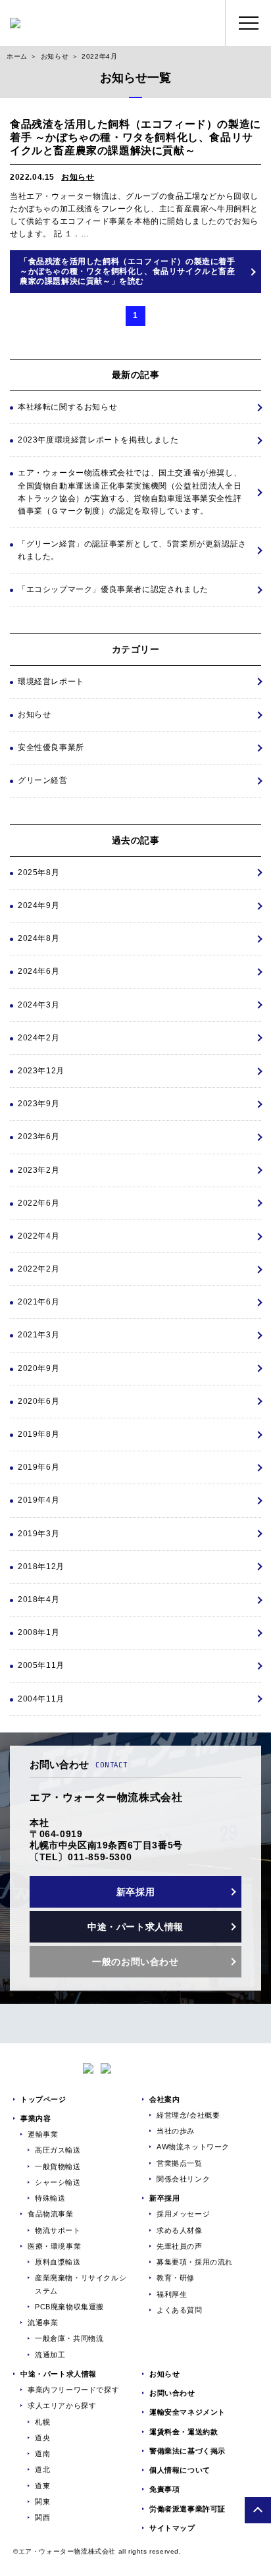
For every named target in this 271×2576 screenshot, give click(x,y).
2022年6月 (38, 1203)
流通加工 (50, 2355)
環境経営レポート (51, 682)
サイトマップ (172, 2528)
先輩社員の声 (180, 2246)
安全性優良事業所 (51, 747)
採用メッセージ (183, 2214)
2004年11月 (41, 1699)
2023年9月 (38, 1104)
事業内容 (36, 2118)
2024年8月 (38, 938)
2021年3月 (38, 1335)
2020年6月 (38, 1401)
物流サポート (58, 2230)
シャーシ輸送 (58, 2182)
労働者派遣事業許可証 (187, 2509)
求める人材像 (180, 2230)
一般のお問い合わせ (135, 1962)
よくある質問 (180, 2310)
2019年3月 (38, 1534)
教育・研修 (176, 2278)
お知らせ (55, 56)
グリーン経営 (43, 780)
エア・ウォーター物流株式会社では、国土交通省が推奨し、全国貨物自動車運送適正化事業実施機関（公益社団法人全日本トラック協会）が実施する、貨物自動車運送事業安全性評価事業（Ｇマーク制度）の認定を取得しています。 (130, 492)
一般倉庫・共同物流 (69, 2338)
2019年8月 (38, 1434)
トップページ (43, 2099)
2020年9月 (38, 1368)
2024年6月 (38, 971)
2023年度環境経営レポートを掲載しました (98, 440)
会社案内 (164, 2099)
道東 (42, 2486)
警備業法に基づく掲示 (187, 2451)
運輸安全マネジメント (187, 2412)
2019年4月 (38, 1500)
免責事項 (164, 2489)
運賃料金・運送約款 (184, 2432)
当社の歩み (176, 2131)
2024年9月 (38, 905)
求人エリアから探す (62, 2405)
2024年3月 (38, 1005)
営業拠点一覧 (180, 2163)
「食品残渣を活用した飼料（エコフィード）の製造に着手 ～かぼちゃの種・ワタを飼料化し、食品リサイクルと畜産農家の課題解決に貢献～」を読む (128, 271)
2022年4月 (38, 1236)
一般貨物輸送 (58, 2166)
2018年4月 (38, 1599)
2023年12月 (41, 1071)
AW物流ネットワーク (193, 2147)
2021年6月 (38, 1302)
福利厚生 (172, 2294)
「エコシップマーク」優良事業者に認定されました (113, 589)
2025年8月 (38, 872)
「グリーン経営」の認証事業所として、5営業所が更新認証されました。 (132, 550)
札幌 (42, 2422)
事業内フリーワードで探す (73, 2390)
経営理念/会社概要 (188, 2115)
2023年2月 (38, 1170)
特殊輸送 (50, 2198)
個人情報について (180, 2470)
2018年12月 (41, 1567)
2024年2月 (38, 1038)
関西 (42, 2517)
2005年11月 (41, 1665)
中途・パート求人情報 (135, 1927)
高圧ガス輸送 (58, 2150)
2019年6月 (38, 1467)
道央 (42, 2438)
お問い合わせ (172, 2393)
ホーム (17, 56)
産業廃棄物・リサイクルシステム (81, 2284)
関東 (42, 2502)
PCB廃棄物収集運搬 (69, 2307)
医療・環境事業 (54, 2246)
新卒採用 (135, 1892)
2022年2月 (38, 1269)
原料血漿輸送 (58, 2262)
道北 (42, 2469)
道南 (42, 2454)
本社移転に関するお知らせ (67, 407)
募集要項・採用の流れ (195, 2262)
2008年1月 (38, 1632)
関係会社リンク (183, 2179)
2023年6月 (38, 1137)
